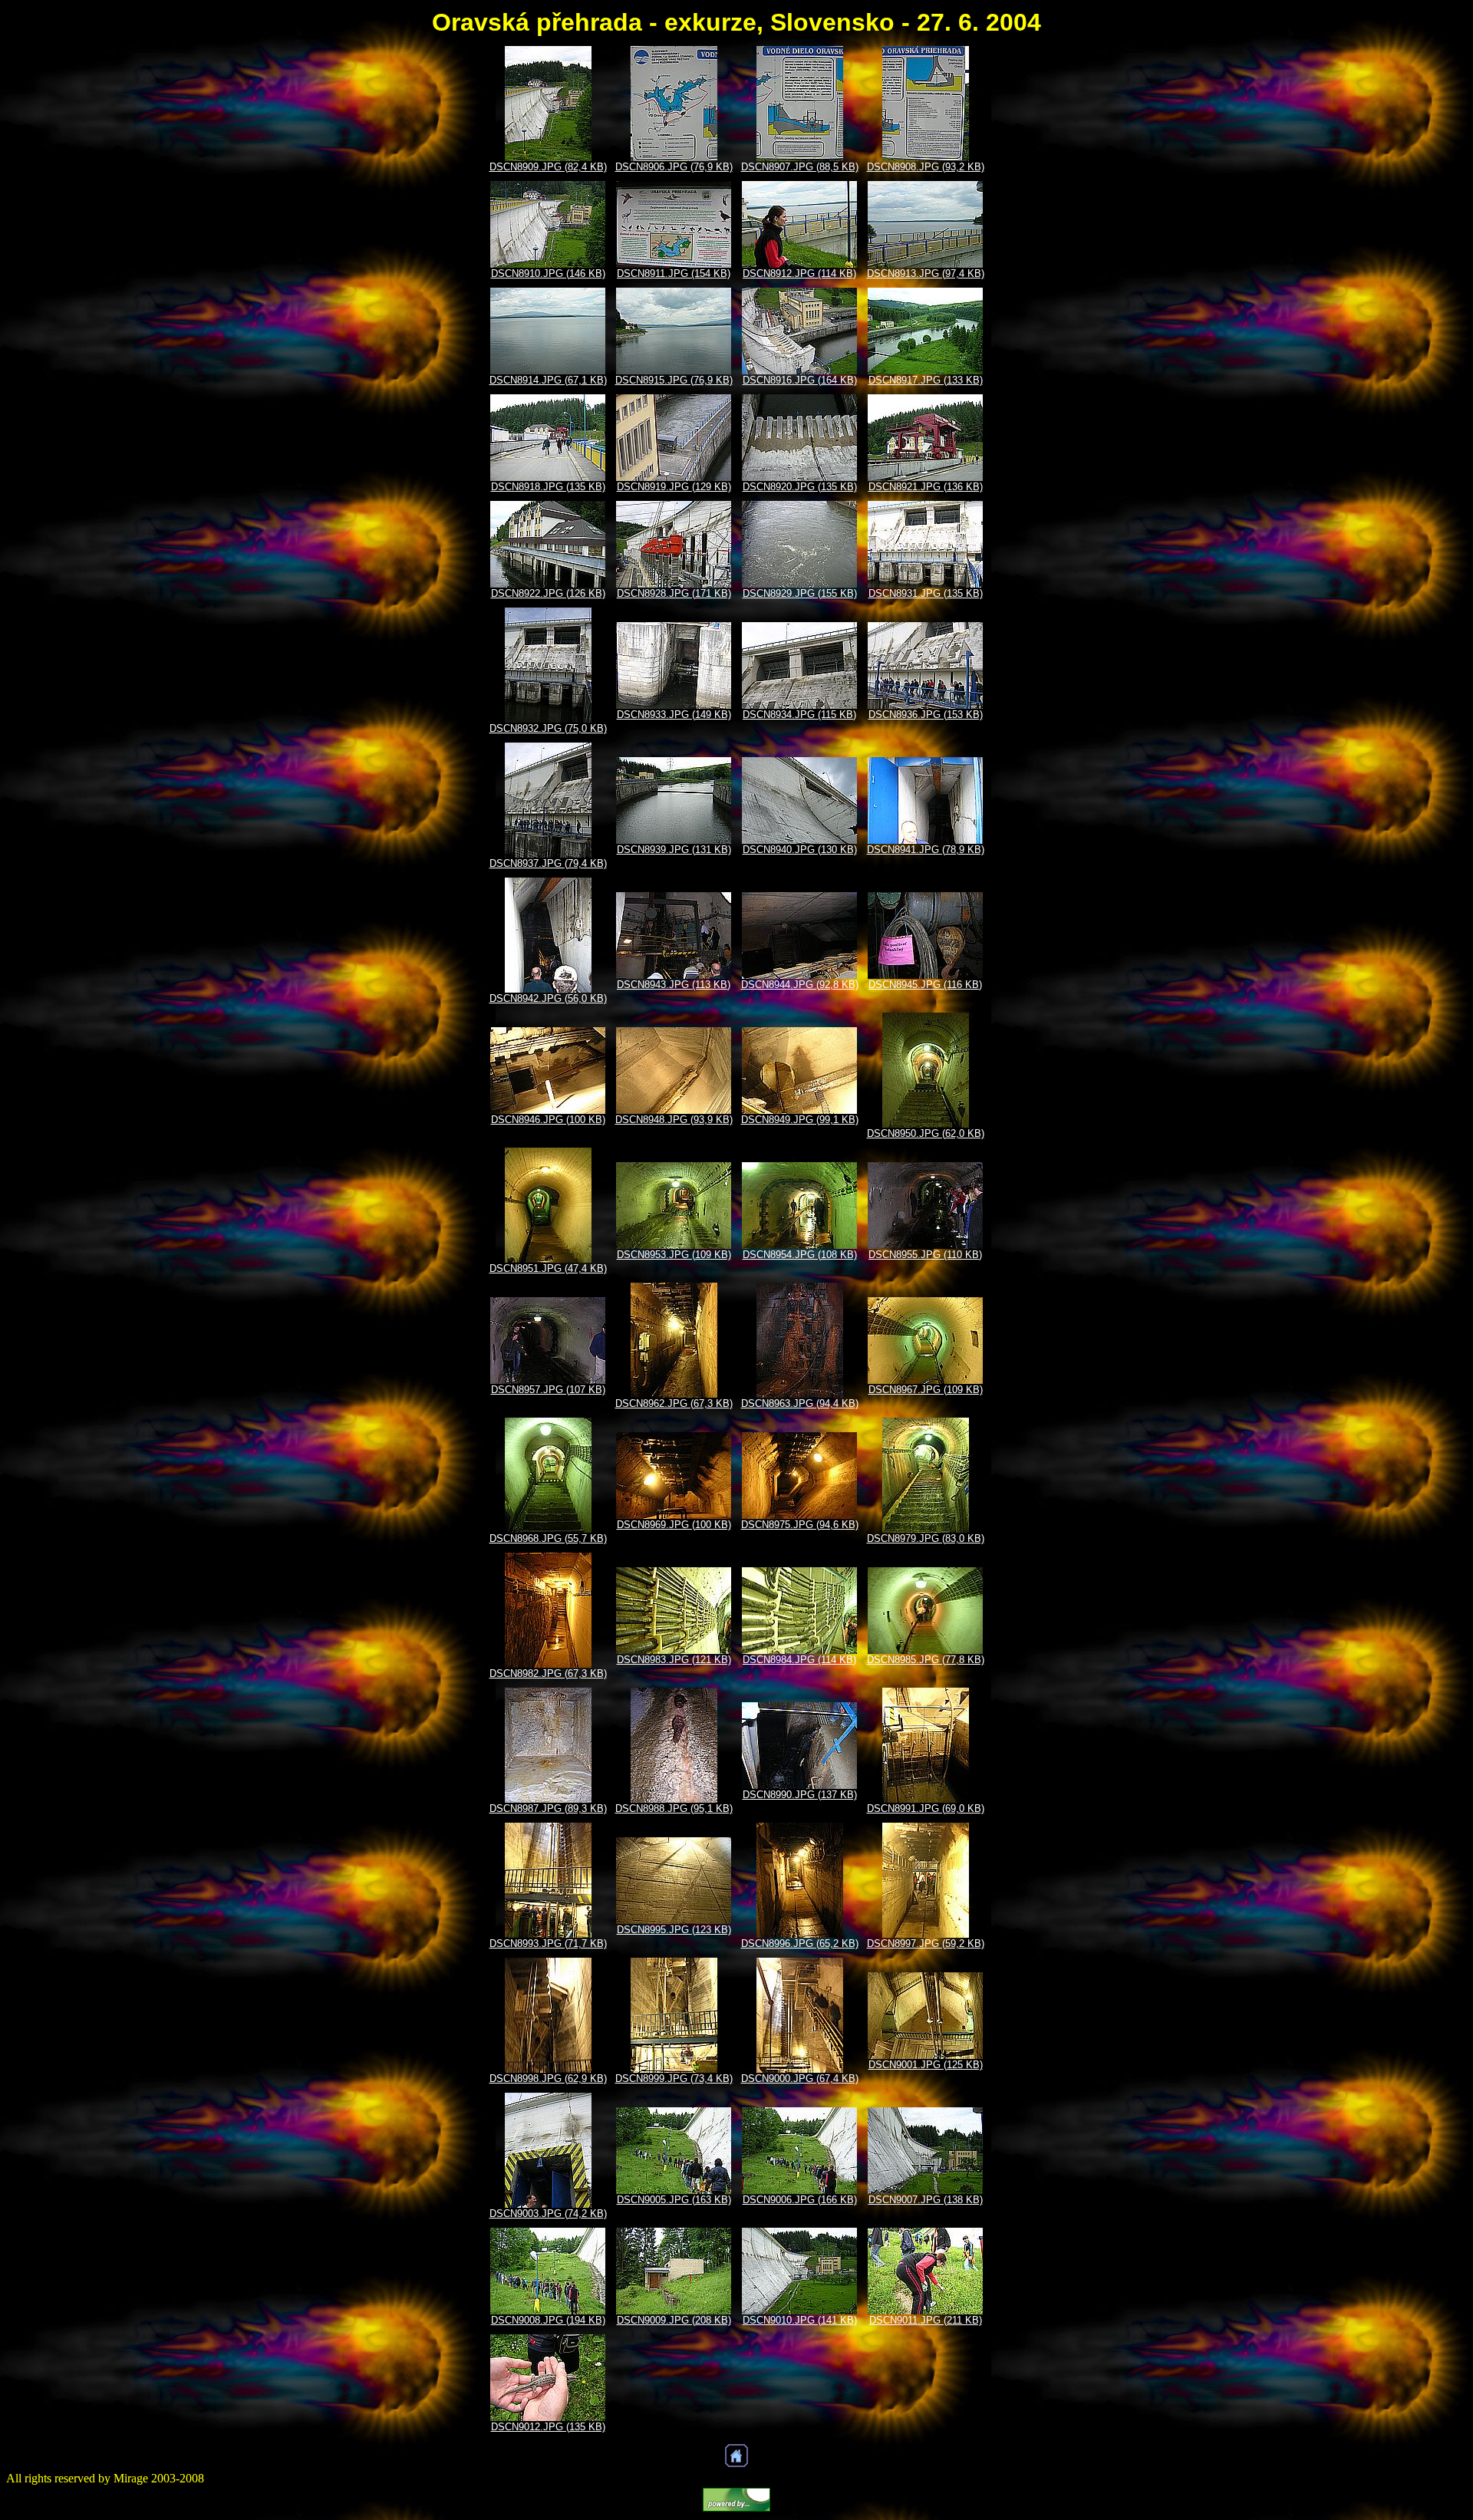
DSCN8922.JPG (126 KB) (548, 593)
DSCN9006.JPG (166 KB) (800, 2200)
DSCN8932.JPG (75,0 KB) (548, 728)
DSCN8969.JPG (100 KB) (674, 1525)
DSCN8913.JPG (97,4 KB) (926, 273)
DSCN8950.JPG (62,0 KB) (926, 1133)
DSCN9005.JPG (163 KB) (674, 2200)
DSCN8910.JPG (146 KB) (548, 273)
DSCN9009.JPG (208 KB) (674, 2320)
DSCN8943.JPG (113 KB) (674, 985)
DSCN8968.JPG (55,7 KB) (548, 1538)
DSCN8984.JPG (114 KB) (799, 1660)
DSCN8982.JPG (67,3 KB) (548, 1673)
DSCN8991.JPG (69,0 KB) (926, 1808)
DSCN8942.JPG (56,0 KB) (548, 998)
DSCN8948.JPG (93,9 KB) (674, 1120)
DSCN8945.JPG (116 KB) (925, 985)
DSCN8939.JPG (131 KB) (674, 850)
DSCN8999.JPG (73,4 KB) (674, 2079)
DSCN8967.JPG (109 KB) (926, 1390)
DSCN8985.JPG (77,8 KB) (926, 1660)
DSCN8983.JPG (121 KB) (674, 1660)
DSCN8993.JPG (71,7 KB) (548, 1944)
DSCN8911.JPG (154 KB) (674, 273)
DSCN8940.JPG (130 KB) (800, 850)
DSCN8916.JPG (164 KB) (800, 380)
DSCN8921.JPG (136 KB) (926, 487)
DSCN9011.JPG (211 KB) (926, 2320)
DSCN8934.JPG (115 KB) (799, 715)
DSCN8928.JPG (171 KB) (674, 593)
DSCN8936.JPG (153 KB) (926, 715)
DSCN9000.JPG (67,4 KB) (800, 2079)
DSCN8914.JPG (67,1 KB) (548, 380)
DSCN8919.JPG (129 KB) (674, 487)
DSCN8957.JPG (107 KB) (548, 1390)
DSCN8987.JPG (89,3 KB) (548, 1808)
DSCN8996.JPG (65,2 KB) (800, 1944)
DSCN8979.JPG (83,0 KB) (926, 1538)
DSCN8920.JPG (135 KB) (800, 487)
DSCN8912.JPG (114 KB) (799, 273)
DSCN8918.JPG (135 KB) (548, 487)
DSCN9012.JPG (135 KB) (548, 2427)
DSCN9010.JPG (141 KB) (800, 2320)
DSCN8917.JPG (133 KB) (926, 380)
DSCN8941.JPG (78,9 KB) (926, 850)
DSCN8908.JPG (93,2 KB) (926, 167)
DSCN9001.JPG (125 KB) (926, 2065)
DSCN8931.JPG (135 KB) (926, 593)
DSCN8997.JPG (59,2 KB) (926, 1944)
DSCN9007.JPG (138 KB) (926, 2200)
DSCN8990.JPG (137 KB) (800, 1795)
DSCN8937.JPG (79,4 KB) (548, 863)
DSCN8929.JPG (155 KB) (800, 593)
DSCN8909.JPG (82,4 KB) (548, 167)
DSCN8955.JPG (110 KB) (925, 1255)
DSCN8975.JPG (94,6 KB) (800, 1525)
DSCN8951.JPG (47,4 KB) (548, 1268)
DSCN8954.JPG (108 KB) (800, 1255)
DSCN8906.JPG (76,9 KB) (674, 167)
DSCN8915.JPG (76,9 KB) (674, 380)
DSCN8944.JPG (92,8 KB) (800, 985)
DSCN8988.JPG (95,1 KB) (674, 1808)
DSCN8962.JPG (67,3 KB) (674, 1403)
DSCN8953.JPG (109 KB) (674, 1255)
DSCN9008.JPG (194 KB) (548, 2320)
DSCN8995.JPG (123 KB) (674, 1930)
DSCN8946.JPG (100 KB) (548, 1120)
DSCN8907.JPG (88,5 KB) (800, 167)
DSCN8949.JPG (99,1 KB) (800, 1120)
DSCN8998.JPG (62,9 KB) (548, 2079)
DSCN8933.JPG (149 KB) (674, 715)
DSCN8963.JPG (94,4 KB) (800, 1403)
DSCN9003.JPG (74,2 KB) (548, 2214)
